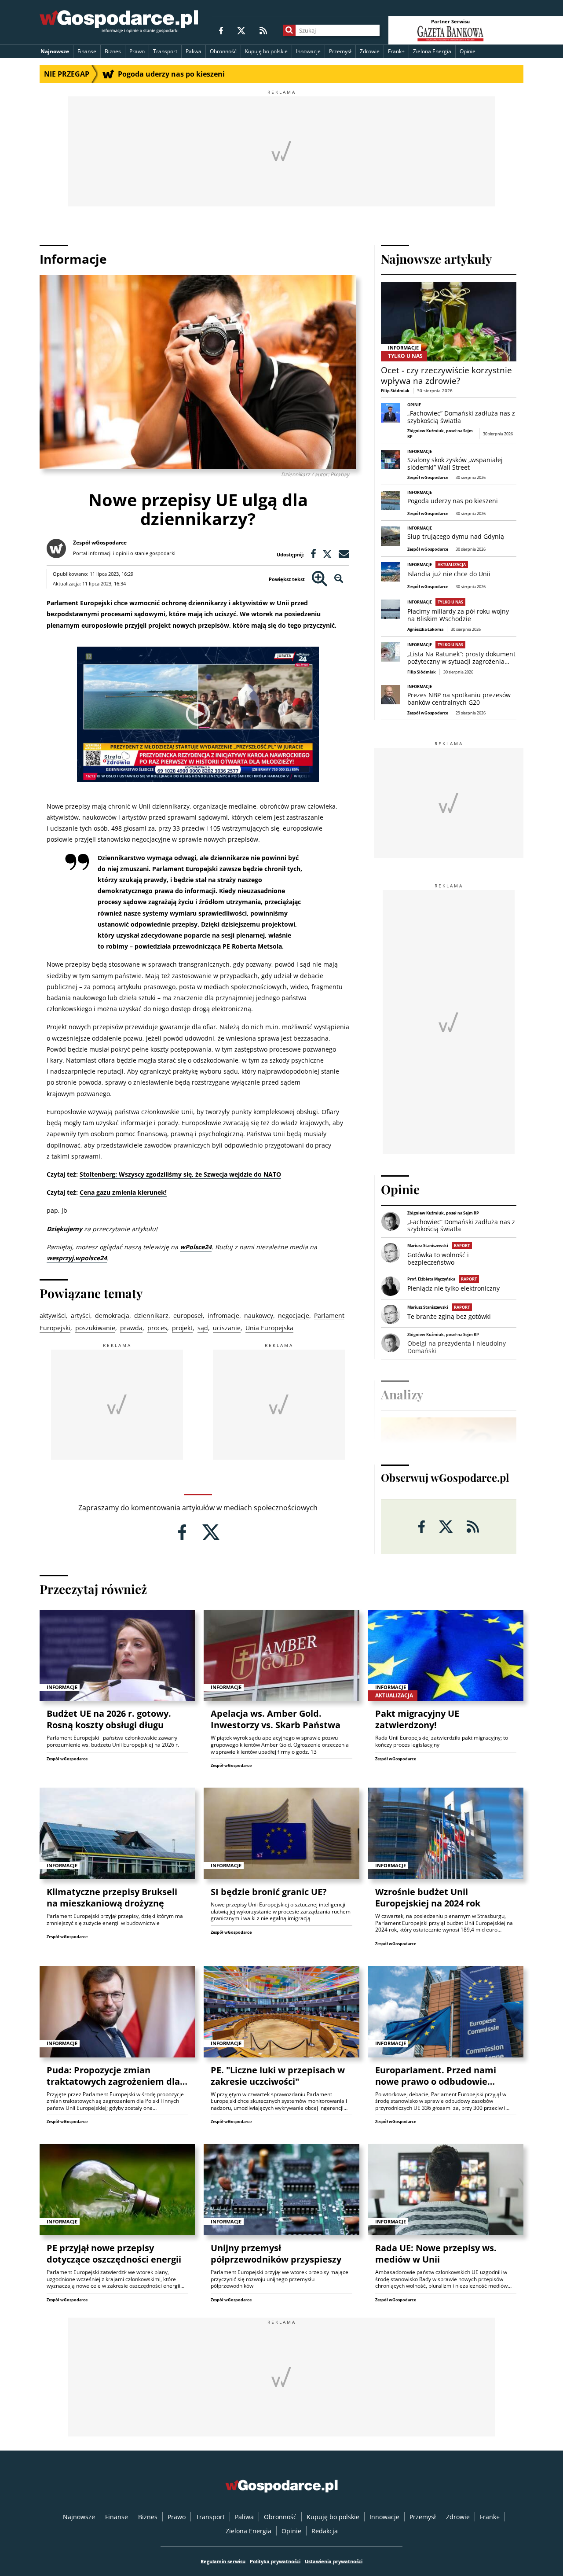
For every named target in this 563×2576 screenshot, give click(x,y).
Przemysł (340, 51)
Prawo (137, 51)
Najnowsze (55, 51)
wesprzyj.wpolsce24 (77, 1258)
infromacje (223, 1316)
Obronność (223, 51)
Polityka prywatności (275, 2561)
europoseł (188, 1316)
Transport (165, 51)
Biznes (113, 51)
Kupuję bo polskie (266, 51)
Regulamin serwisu (223, 2561)
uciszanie (227, 1328)
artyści (80, 1316)
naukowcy (259, 1316)
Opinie (468, 51)
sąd (203, 1328)
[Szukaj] (289, 30)
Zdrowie (370, 51)
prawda (131, 1328)
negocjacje (294, 1316)
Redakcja (325, 2531)
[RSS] (263, 30)
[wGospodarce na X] (241, 30)
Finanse (87, 51)
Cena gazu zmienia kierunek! (123, 1192)
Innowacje (308, 51)
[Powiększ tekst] (320, 579)
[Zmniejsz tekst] (339, 579)
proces (157, 1328)
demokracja (112, 1316)
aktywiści (53, 1316)
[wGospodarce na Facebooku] (221, 30)
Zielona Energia (432, 51)
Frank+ (396, 51)
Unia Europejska (269, 1328)
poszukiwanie (95, 1328)
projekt (182, 1328)
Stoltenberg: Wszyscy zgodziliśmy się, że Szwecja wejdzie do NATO (180, 1174)
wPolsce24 (196, 1247)
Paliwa (194, 51)
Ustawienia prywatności (334, 2561)
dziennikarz (151, 1316)
